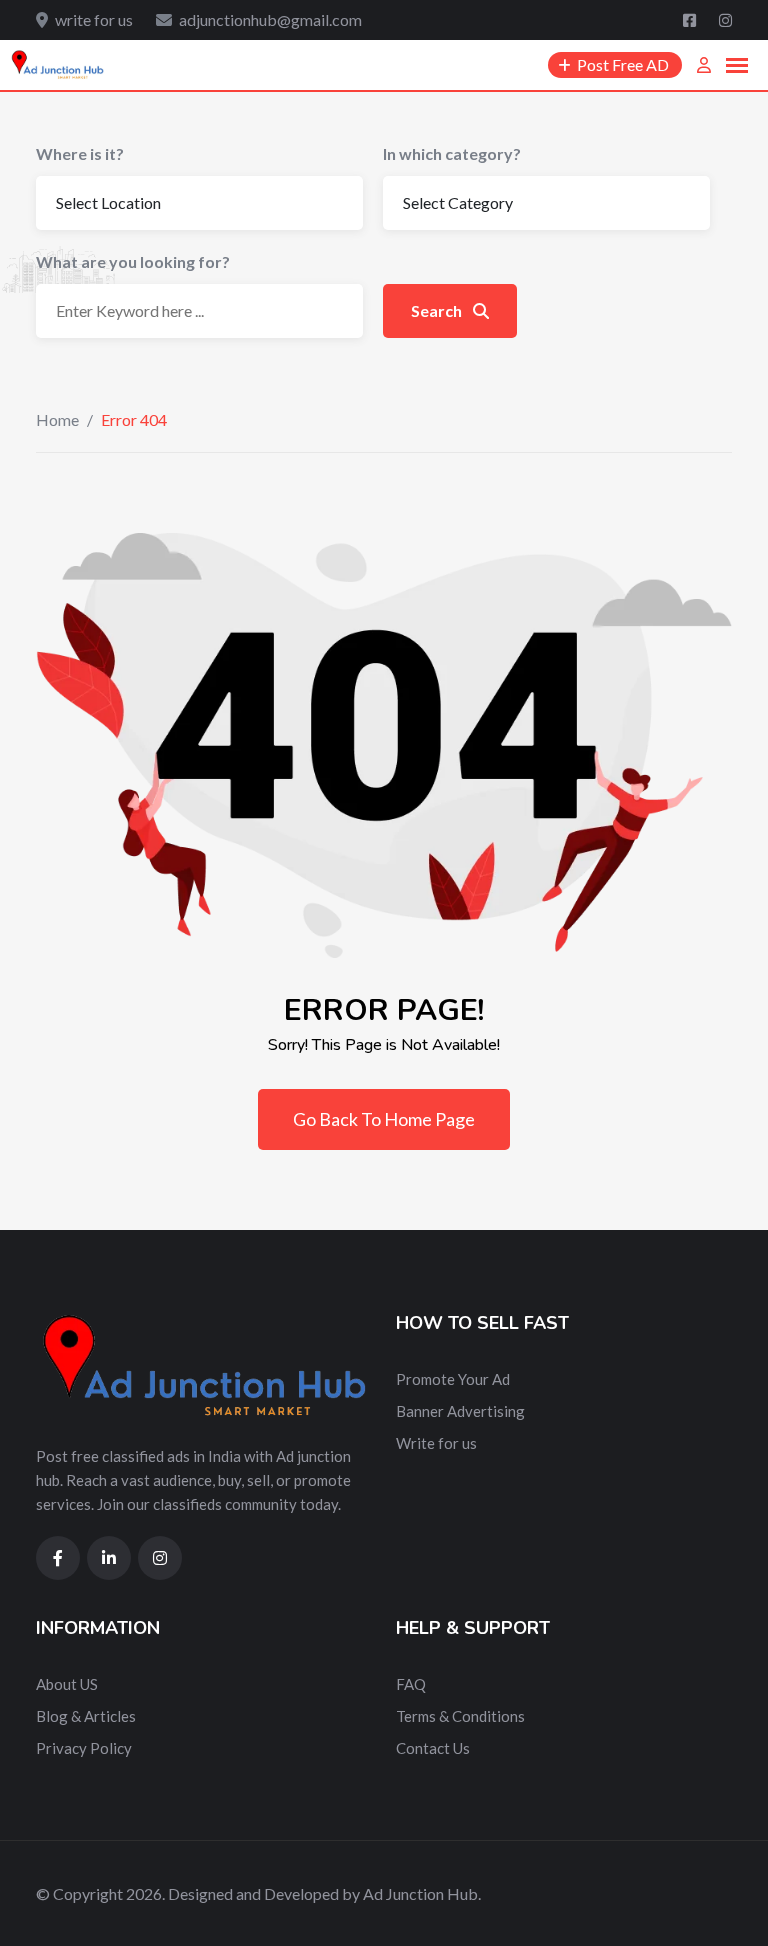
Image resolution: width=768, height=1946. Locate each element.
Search (438, 310)
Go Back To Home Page (384, 1119)
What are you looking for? (133, 261)
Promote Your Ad (453, 1379)
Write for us (436, 1443)
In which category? (452, 153)
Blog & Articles (86, 1716)
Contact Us (433, 1748)
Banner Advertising (460, 1411)
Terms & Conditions (460, 1716)
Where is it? (80, 153)
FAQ (411, 1684)
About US (67, 1684)
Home (57, 419)
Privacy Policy (84, 1748)
